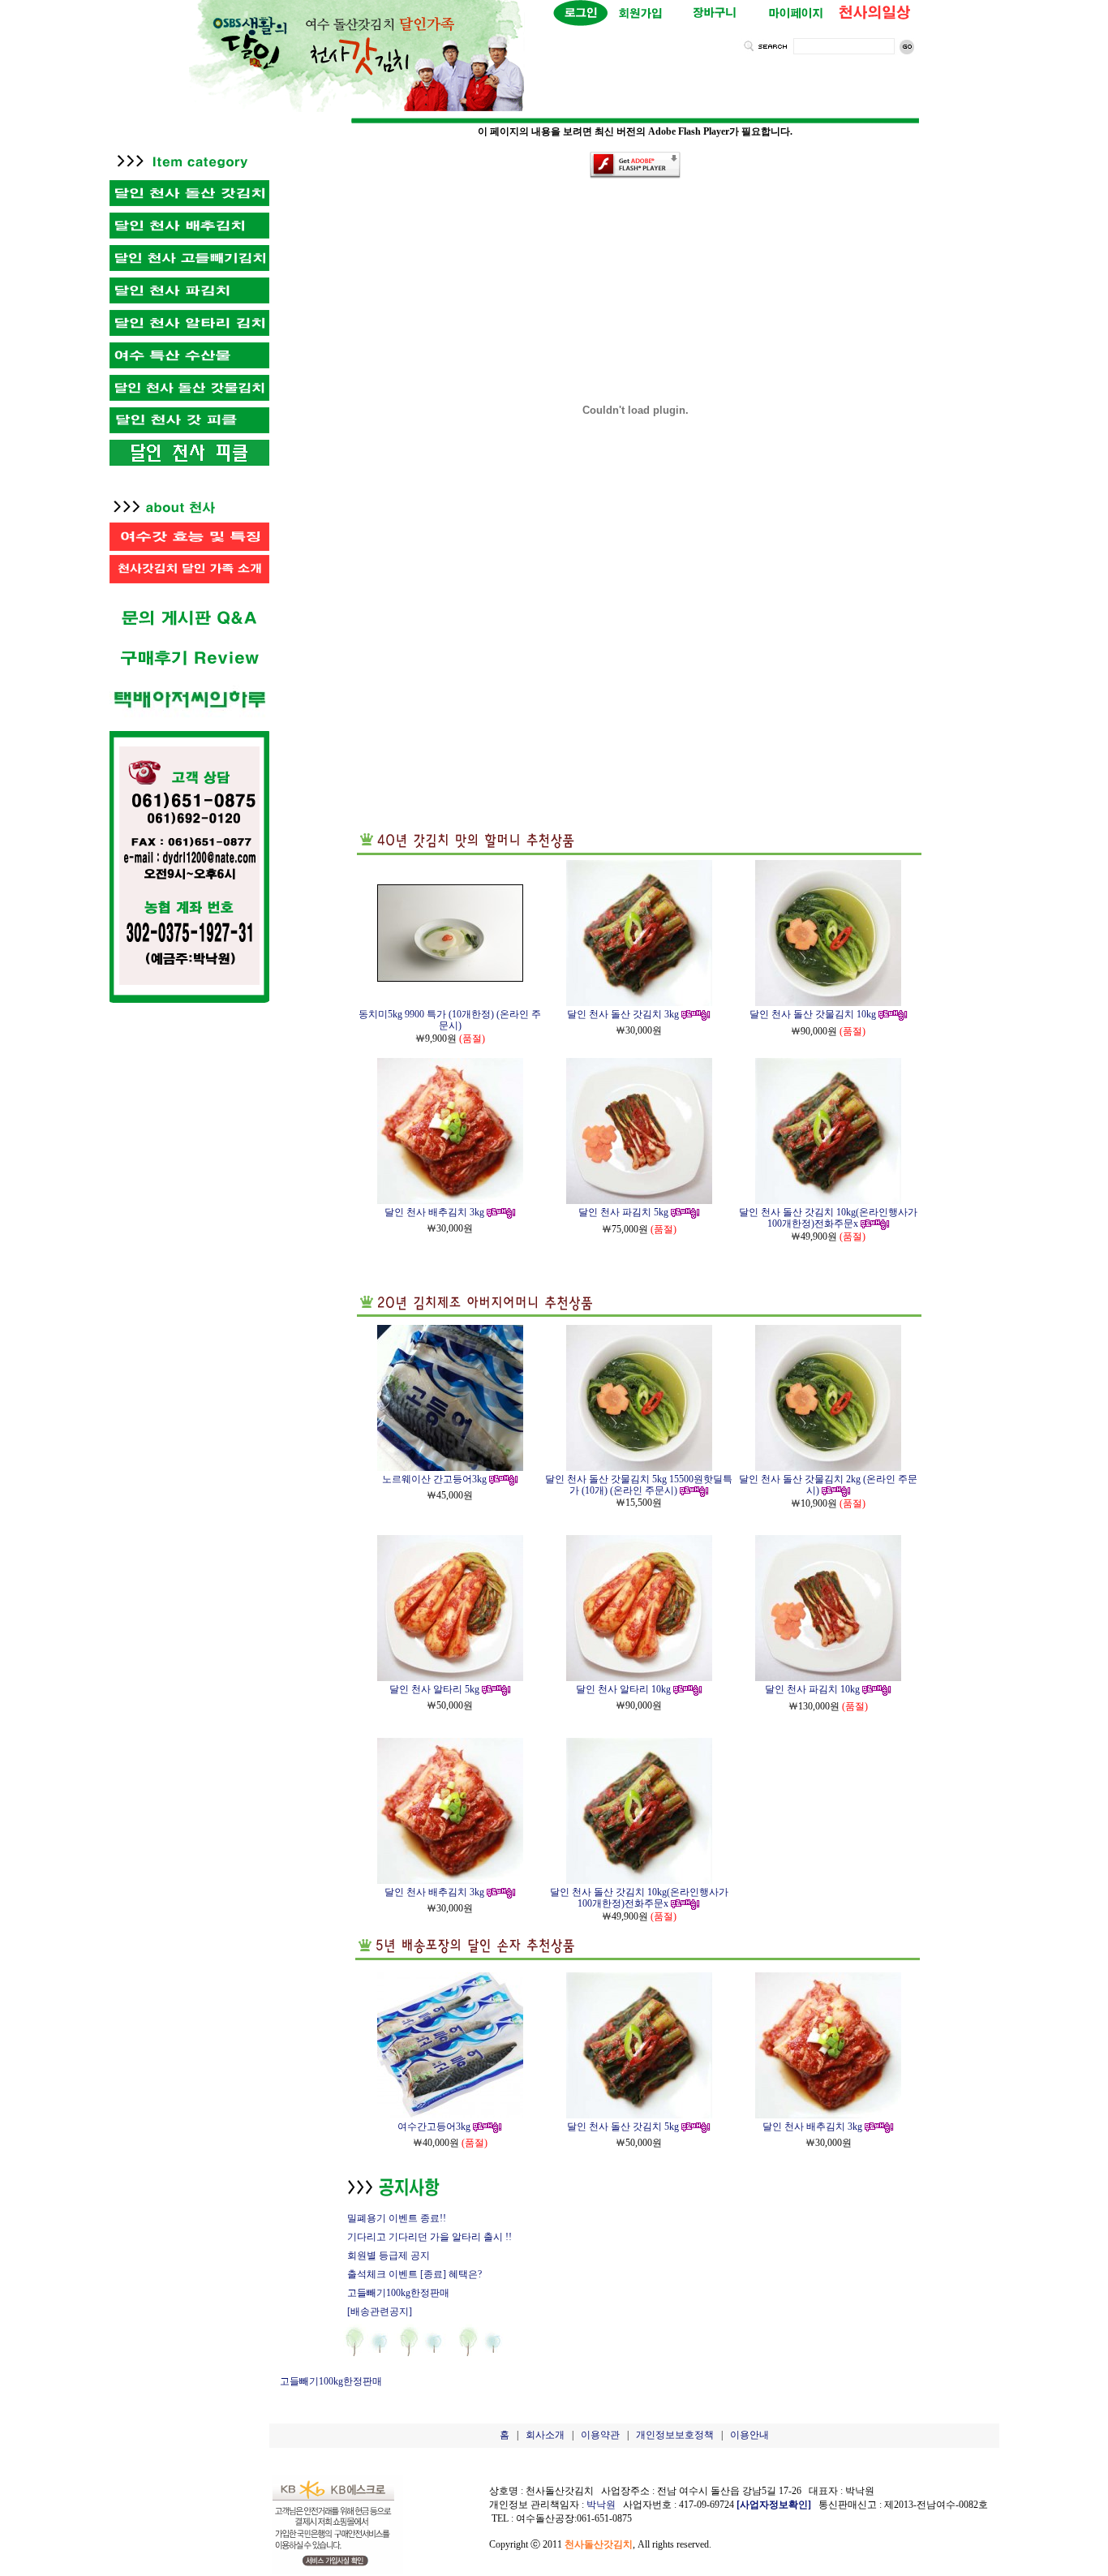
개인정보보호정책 (675, 2435)
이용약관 (600, 2435)
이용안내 (749, 2435)
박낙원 (601, 2505)
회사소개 (545, 2435)
